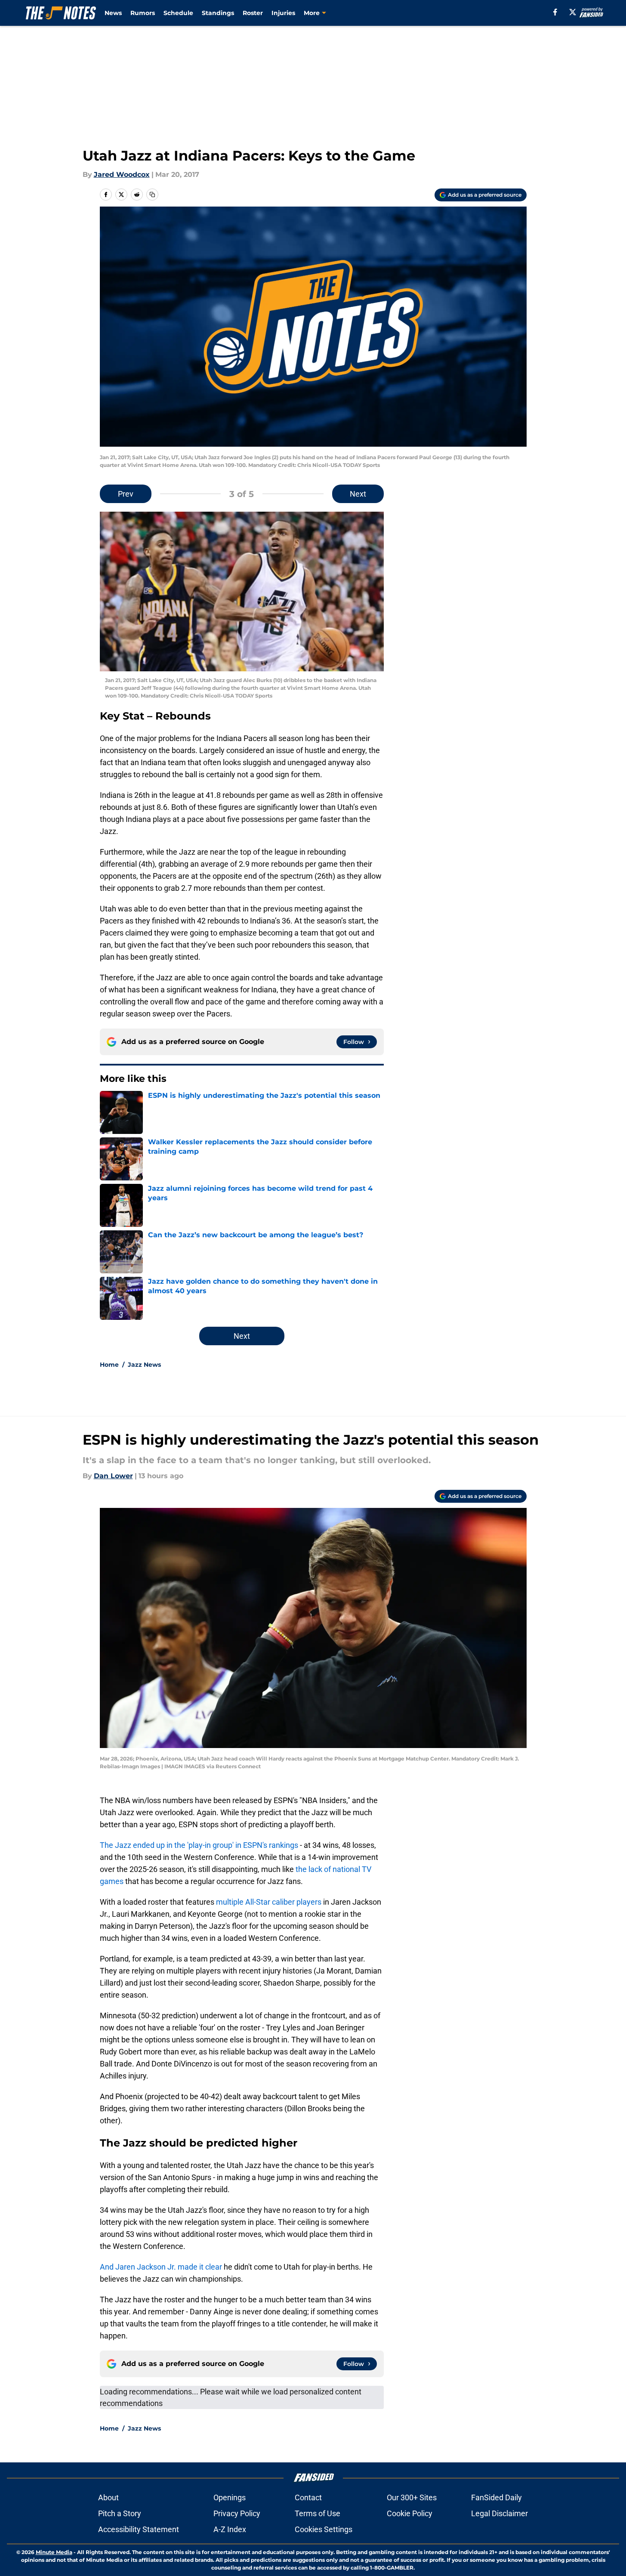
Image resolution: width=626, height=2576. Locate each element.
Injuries (283, 13)
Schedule (178, 13)
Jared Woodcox (122, 175)
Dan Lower (113, 1476)
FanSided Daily (496, 2497)
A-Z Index (230, 2529)
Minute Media (54, 2552)
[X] (573, 12)
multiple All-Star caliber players (269, 1902)
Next (358, 494)
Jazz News (144, 1365)
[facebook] (555, 12)
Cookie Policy (410, 2513)
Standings (218, 13)
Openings (230, 2497)
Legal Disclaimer (500, 2513)
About (108, 2497)
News (113, 13)
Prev (126, 494)
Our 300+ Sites (412, 2497)
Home (109, 1365)
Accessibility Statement (139, 2529)
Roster (253, 13)
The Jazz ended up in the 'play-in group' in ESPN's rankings (200, 1845)
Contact (308, 2497)
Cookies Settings (324, 2529)
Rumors (143, 13)
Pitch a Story (120, 2513)
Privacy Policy (237, 2513)
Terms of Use (318, 2513)
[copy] (152, 195)
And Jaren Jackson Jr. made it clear (161, 2267)
